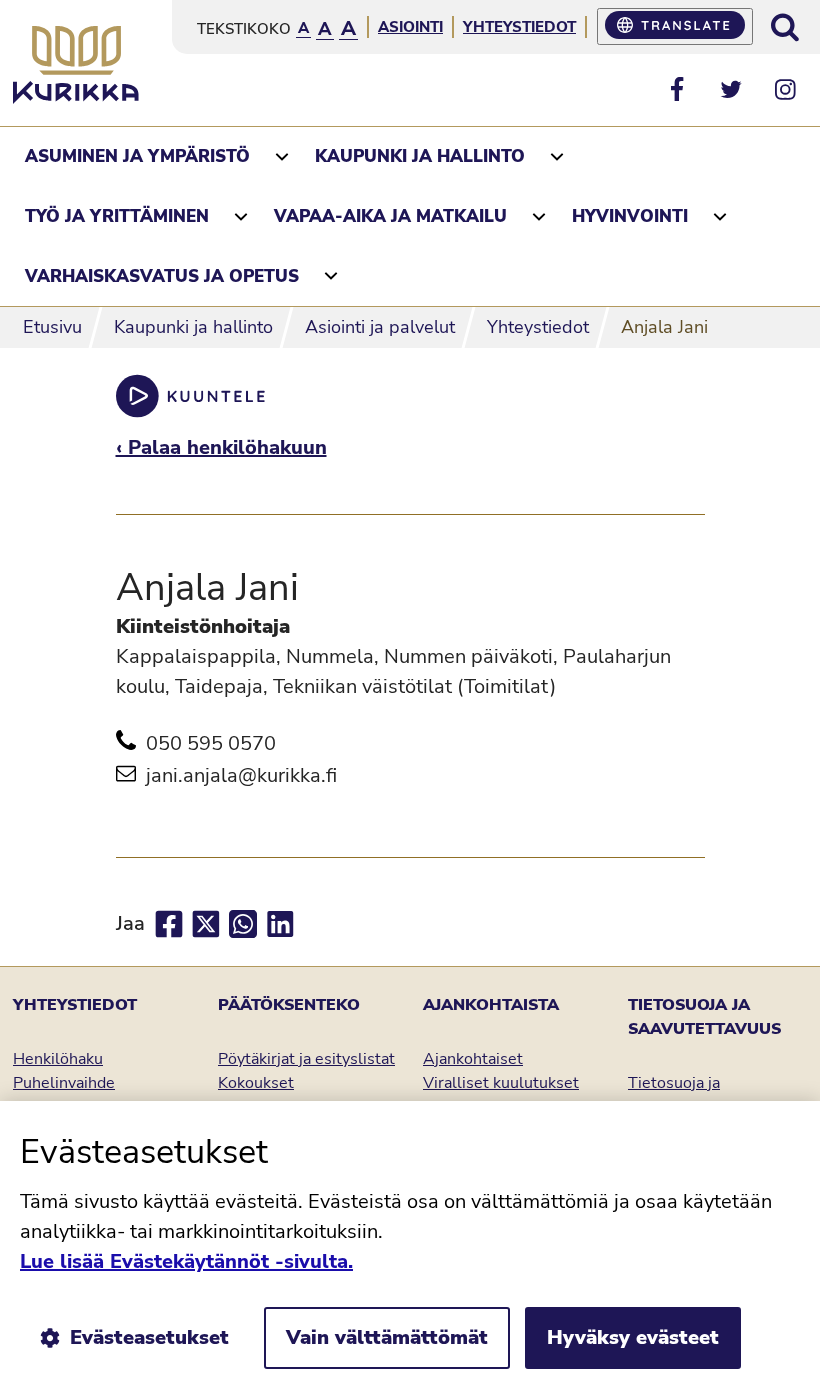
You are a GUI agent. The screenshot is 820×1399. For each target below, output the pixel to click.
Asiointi (410, 27)
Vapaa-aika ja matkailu (390, 216)
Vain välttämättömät (387, 1337)
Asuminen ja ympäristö (137, 156)
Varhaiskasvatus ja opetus (162, 276)
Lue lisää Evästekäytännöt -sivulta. (186, 1261)
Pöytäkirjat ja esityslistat (306, 1059)
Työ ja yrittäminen (117, 216)
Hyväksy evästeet (633, 1337)
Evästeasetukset (149, 1337)
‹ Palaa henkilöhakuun (221, 447)
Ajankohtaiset (473, 1059)
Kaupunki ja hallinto (420, 156)
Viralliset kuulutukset (501, 1083)
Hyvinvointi (630, 216)
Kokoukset (256, 1083)
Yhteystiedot (519, 27)
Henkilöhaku (58, 1059)
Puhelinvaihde (64, 1083)
